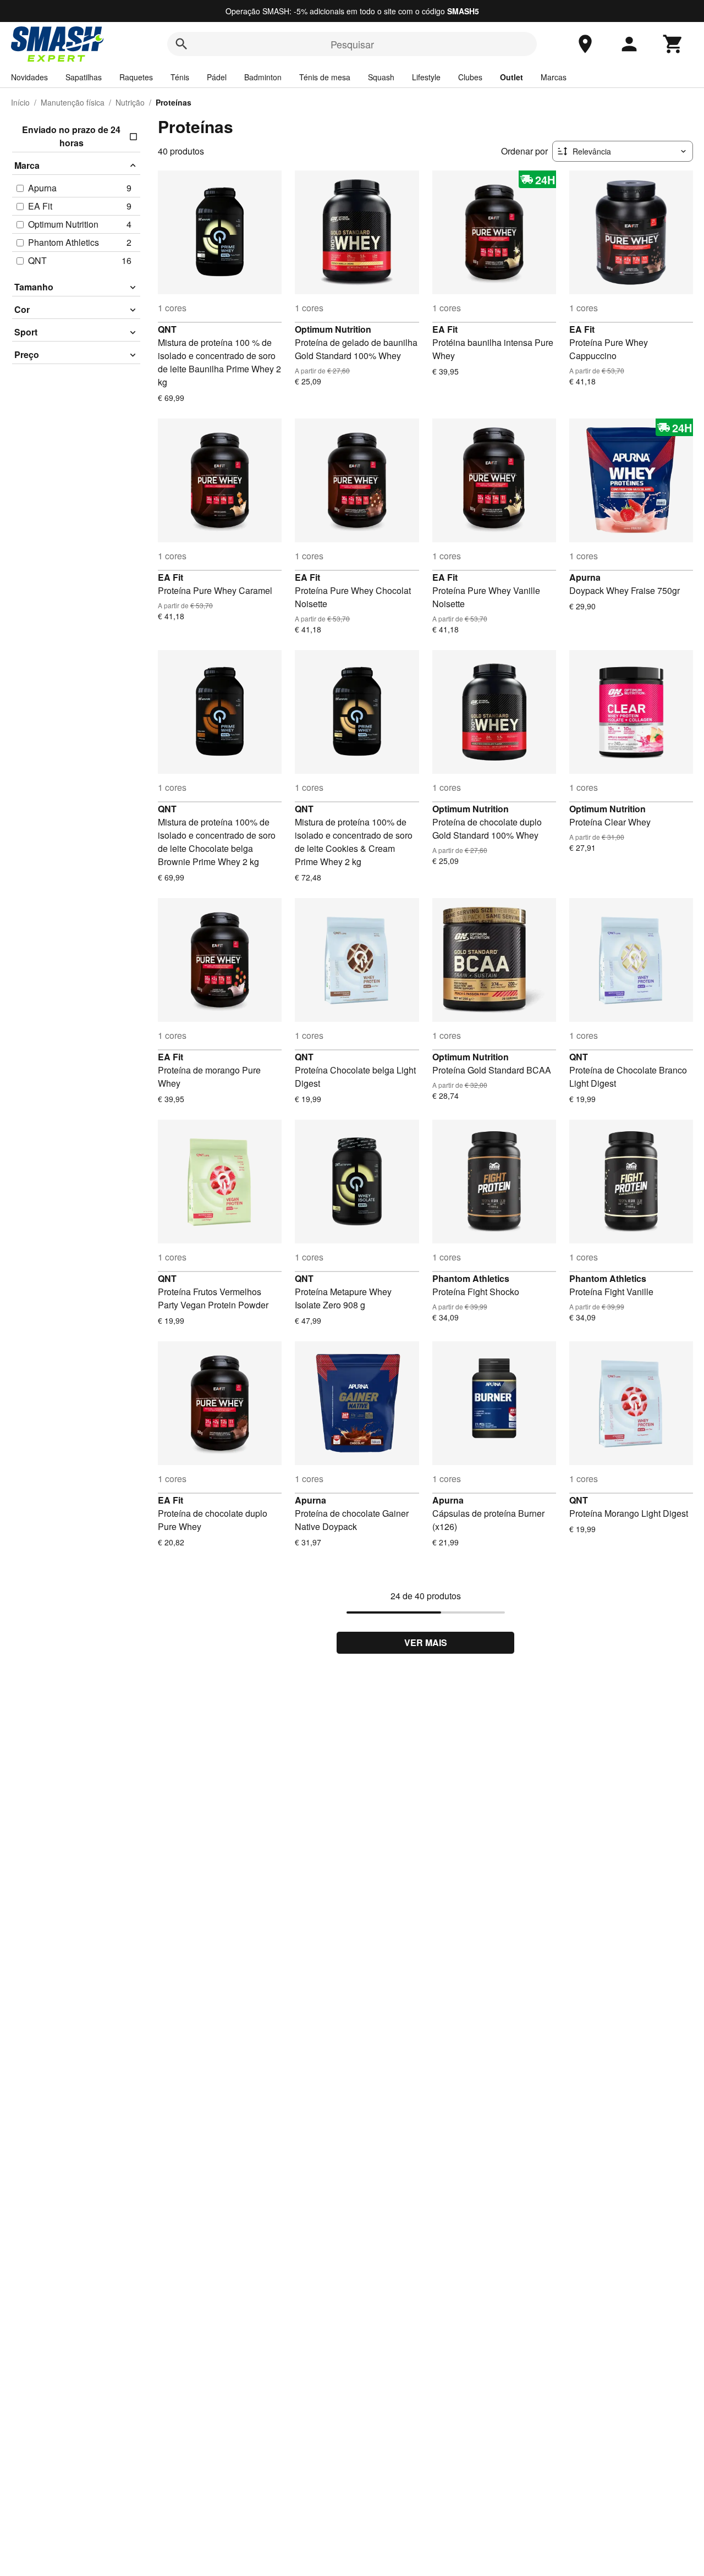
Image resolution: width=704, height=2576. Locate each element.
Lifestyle (426, 77)
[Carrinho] (673, 44)
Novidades (29, 77)
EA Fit (445, 329)
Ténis (180, 77)
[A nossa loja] (585, 44)
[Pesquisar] (182, 44)
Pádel (217, 77)
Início (20, 102)
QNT (167, 329)
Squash (381, 77)
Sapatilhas (84, 77)
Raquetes (136, 77)
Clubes (470, 77)
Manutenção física (73, 102)
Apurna (585, 577)
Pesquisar (352, 44)
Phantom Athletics (471, 1278)
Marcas (554, 77)
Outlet (512, 77)
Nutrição (130, 102)
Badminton (263, 77)
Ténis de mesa (325, 77)
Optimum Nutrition (333, 329)
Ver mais (426, 1642)
